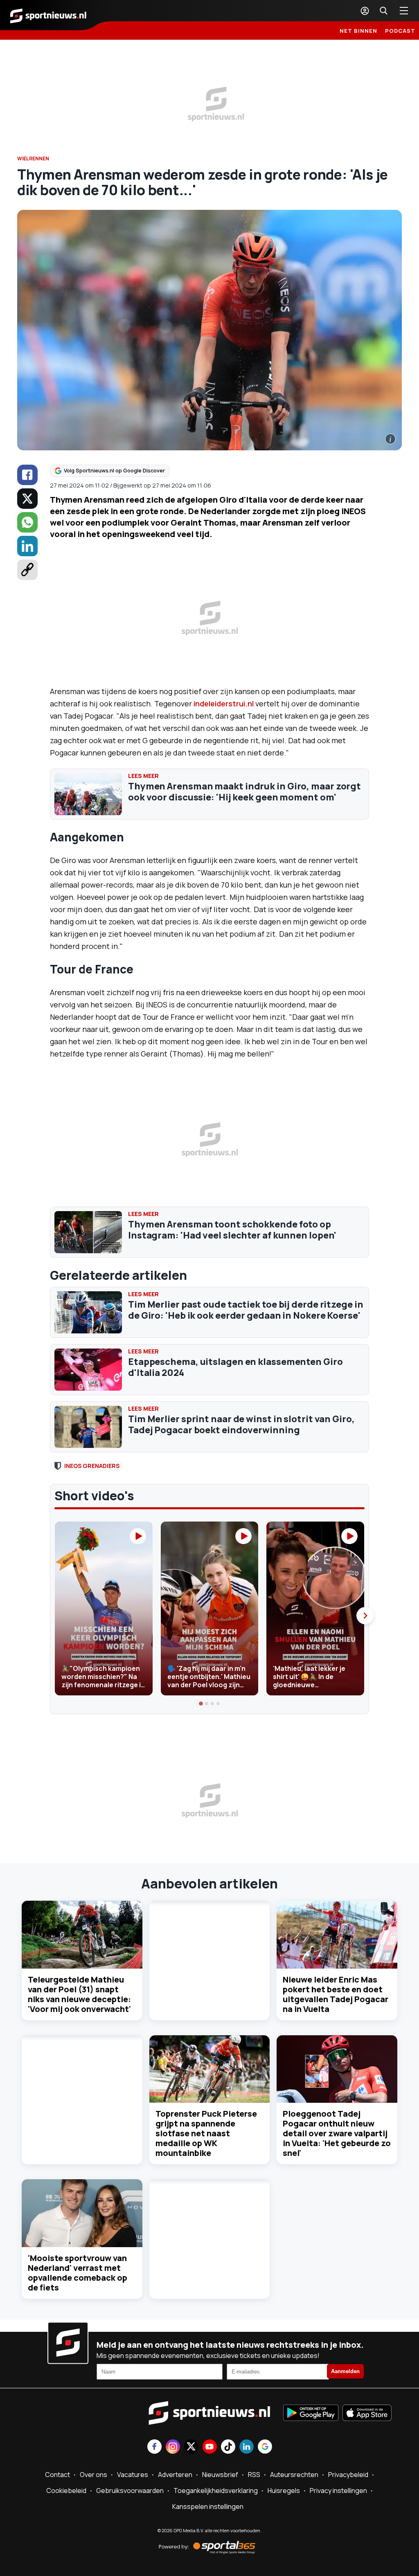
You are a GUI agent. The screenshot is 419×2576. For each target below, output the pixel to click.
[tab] (201, 1704)
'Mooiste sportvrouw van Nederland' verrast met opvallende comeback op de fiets (78, 2273)
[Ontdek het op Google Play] (311, 2414)
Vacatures (133, 2475)
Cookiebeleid (66, 2491)
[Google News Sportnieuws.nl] (265, 2447)
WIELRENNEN (33, 158)
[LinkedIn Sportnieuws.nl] (247, 2447)
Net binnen (358, 31)
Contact (57, 2475)
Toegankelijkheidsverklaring (216, 2491)
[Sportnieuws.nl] (48, 15)
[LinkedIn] (27, 546)
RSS (254, 2475)
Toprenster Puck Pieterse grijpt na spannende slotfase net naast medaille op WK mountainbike (206, 2133)
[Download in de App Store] (367, 2414)
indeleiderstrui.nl (224, 704)
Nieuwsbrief (220, 2475)
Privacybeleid (348, 2475)
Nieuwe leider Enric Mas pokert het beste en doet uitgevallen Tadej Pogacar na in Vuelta (336, 1994)
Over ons (93, 2475)
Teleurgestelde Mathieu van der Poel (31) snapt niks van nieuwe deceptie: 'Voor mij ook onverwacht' (79, 1994)
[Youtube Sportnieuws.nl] (210, 2447)
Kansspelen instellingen (208, 2506)
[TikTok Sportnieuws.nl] (228, 2447)
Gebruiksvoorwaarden (130, 2491)
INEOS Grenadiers (92, 1466)
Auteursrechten (294, 2475)
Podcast (400, 31)
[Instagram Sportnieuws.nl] (173, 2447)
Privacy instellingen (338, 2491)
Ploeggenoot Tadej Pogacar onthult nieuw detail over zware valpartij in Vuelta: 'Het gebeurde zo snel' (337, 2133)
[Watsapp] (27, 522)
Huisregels (284, 2491)
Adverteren (175, 2475)
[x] (27, 499)
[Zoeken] (383, 11)
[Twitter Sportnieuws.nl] (191, 2447)
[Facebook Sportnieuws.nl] (154, 2447)
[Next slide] (365, 1616)
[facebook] (27, 475)
